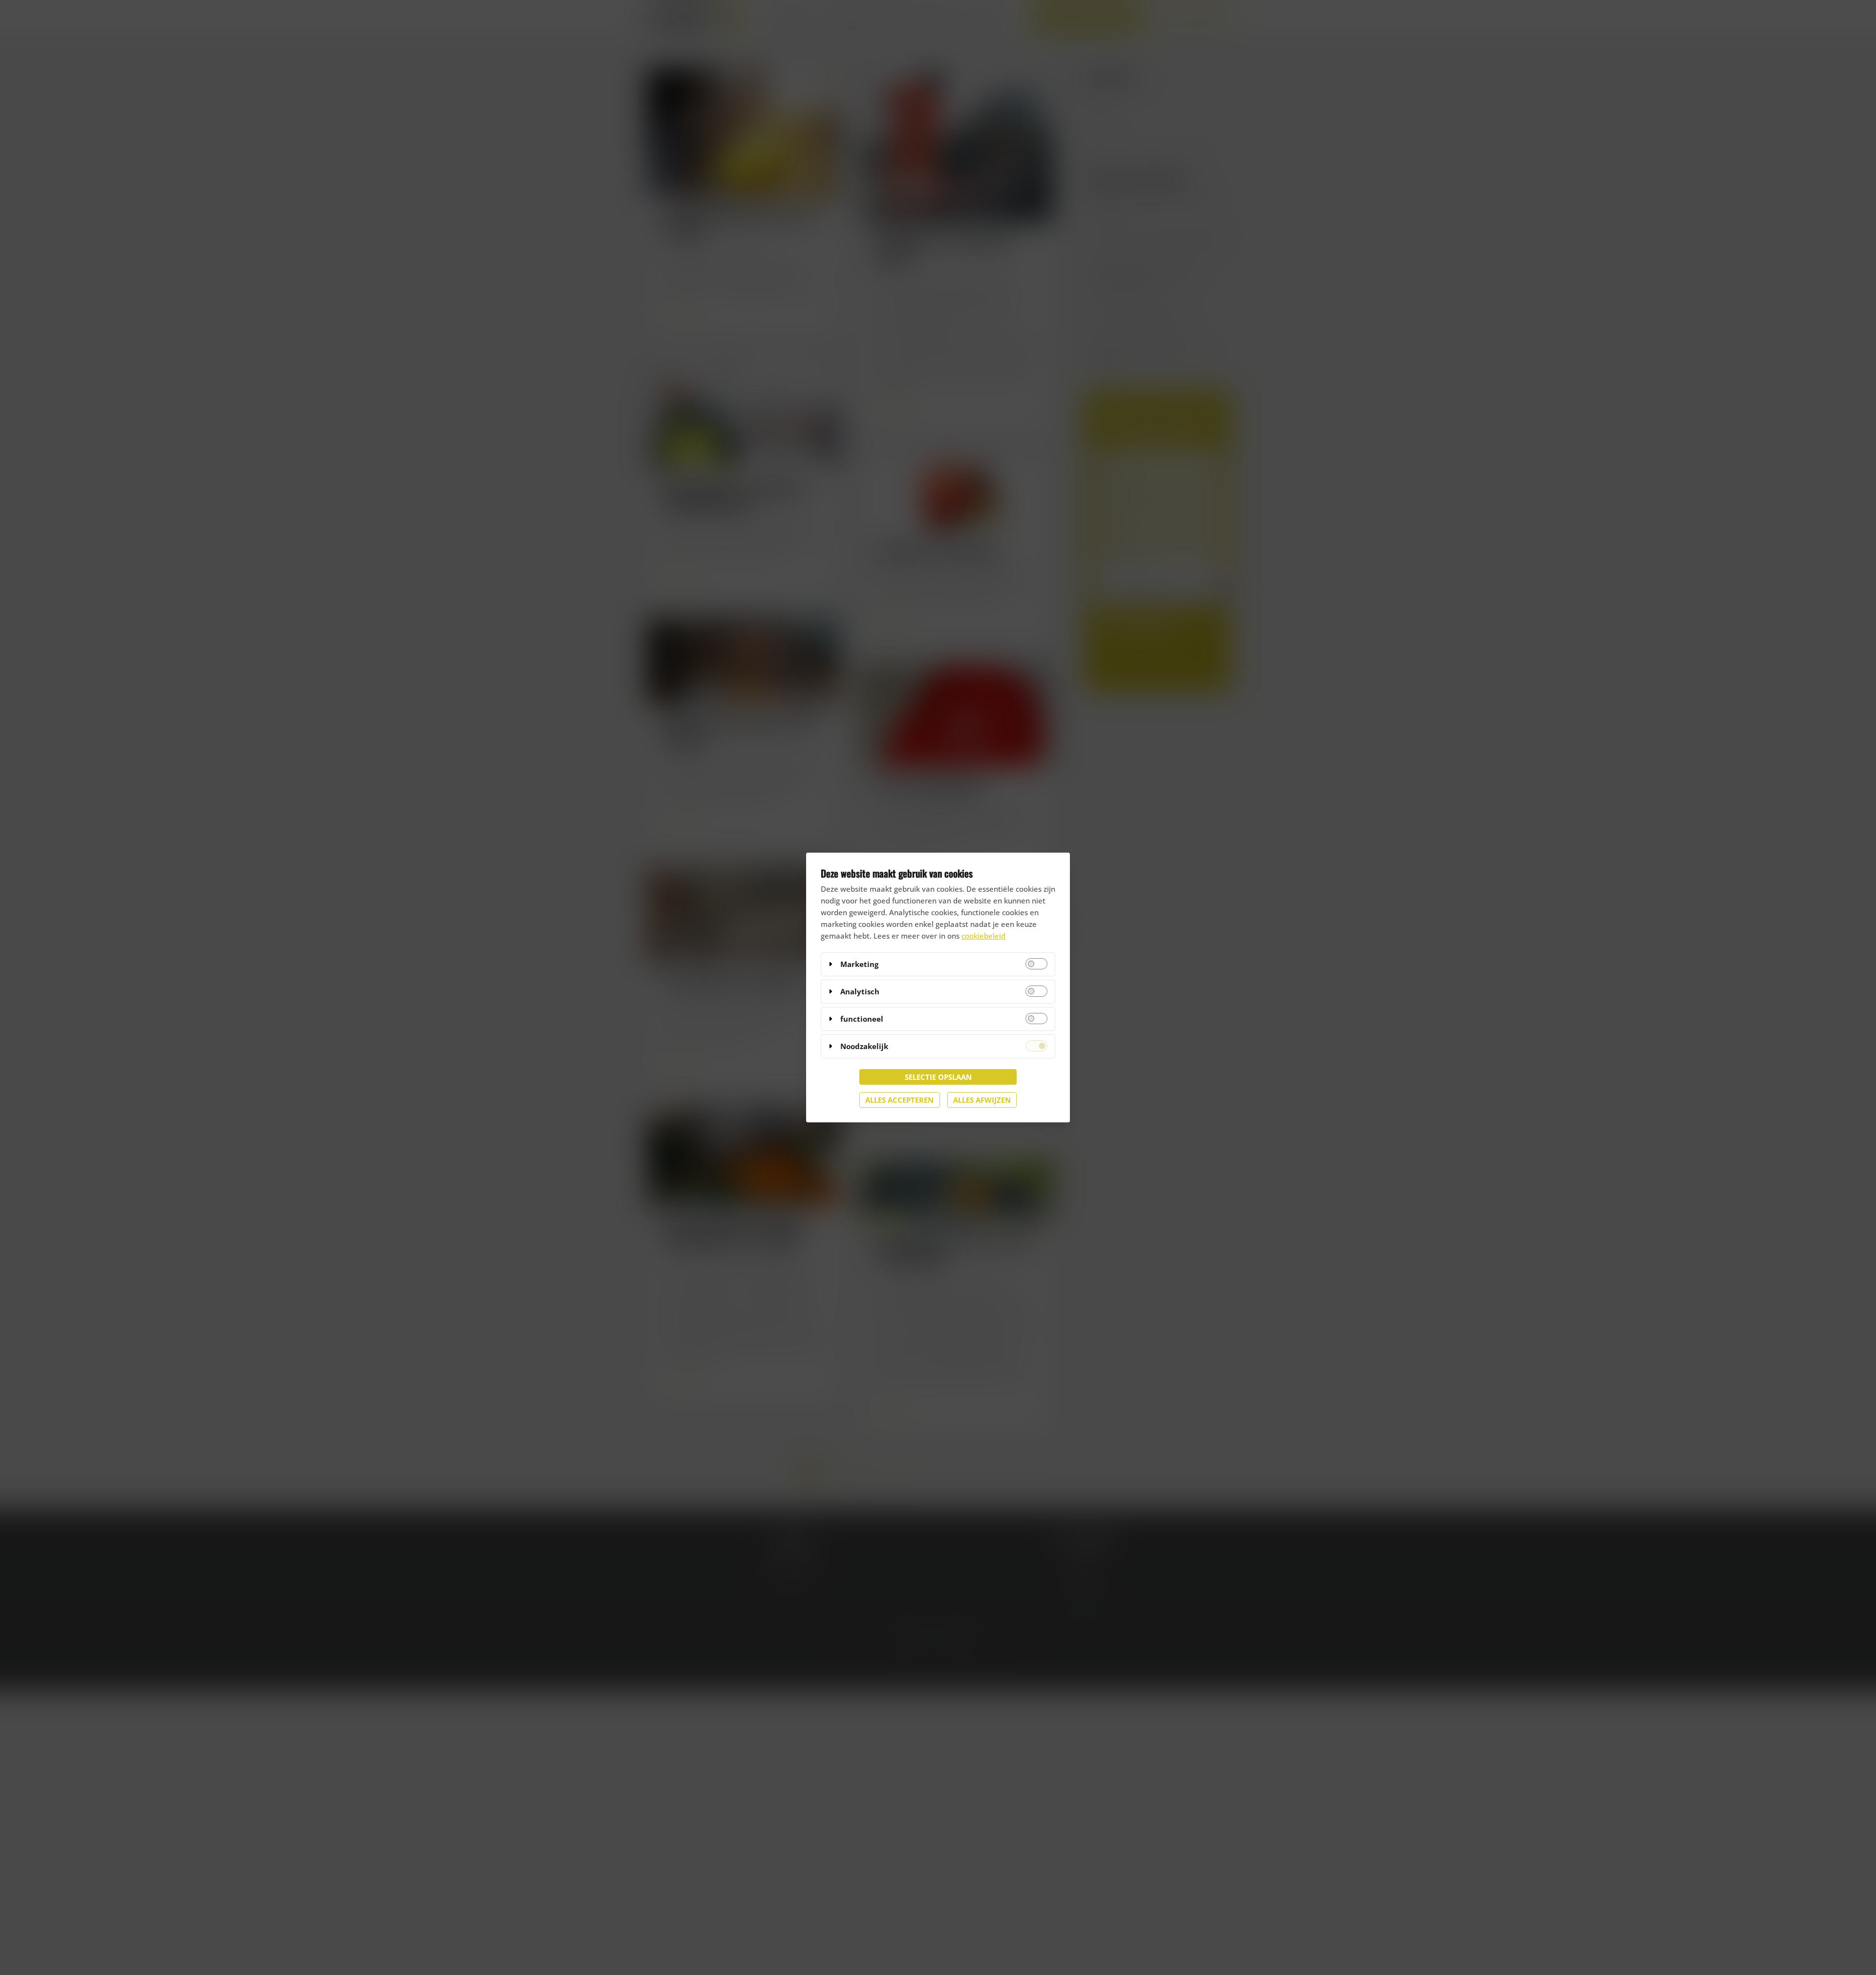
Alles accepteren (899, 1100)
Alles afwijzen (982, 1100)
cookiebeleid (983, 936)
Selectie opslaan (938, 1077)
